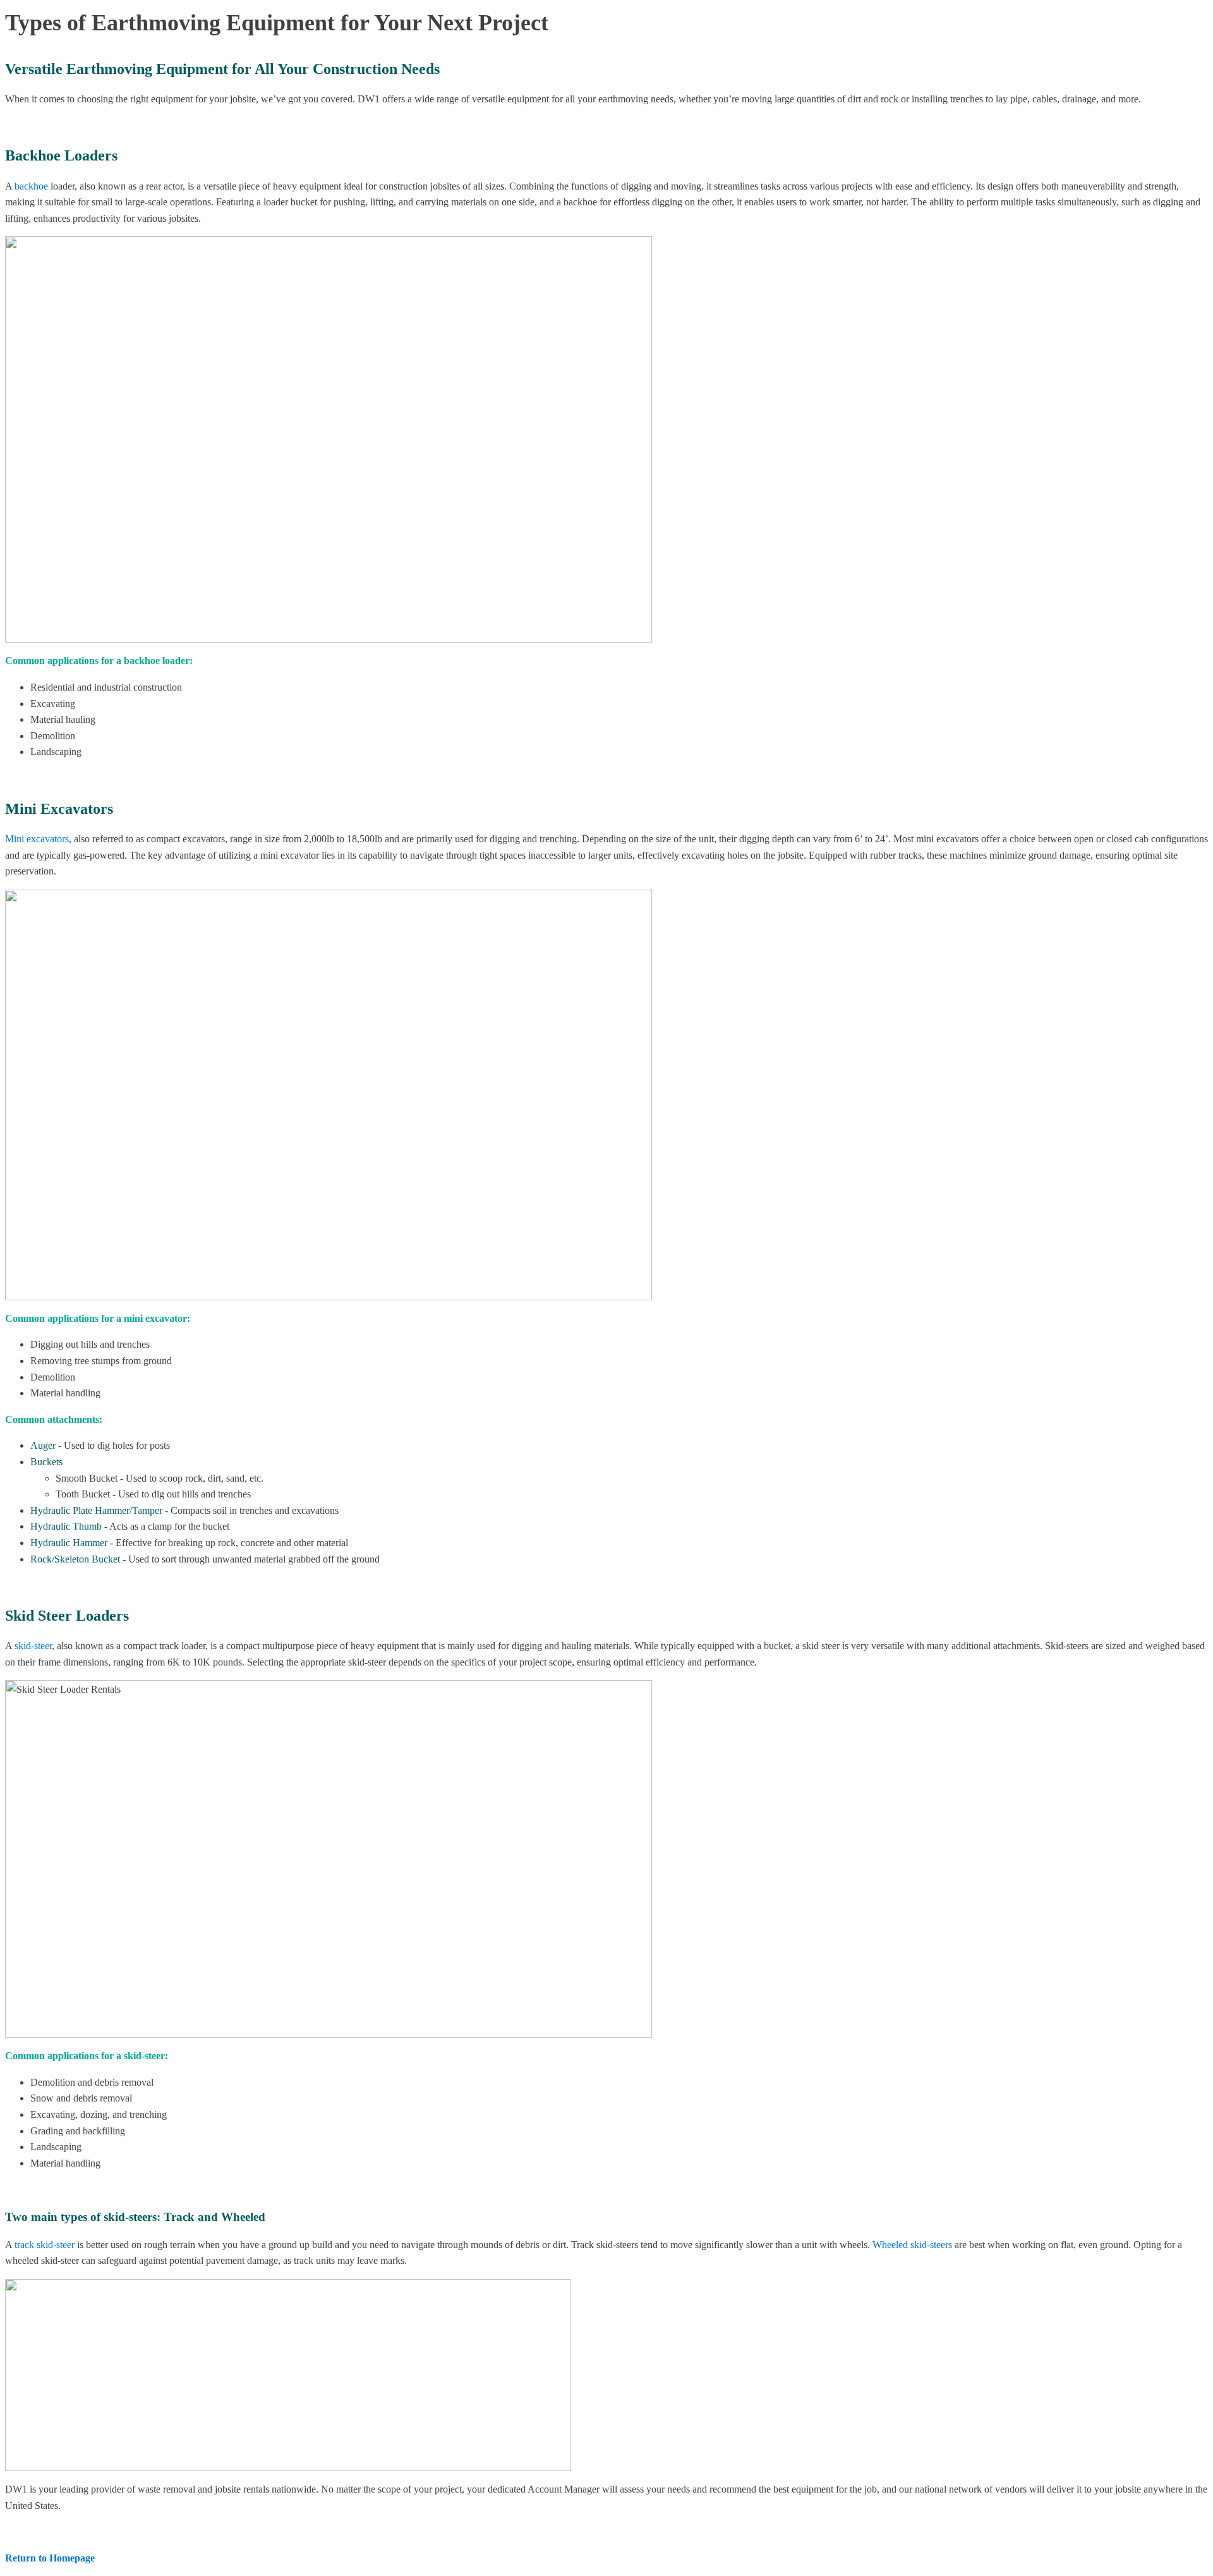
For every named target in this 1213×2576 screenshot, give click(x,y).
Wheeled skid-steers (912, 2245)
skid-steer (33, 1646)
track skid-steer (45, 2245)
